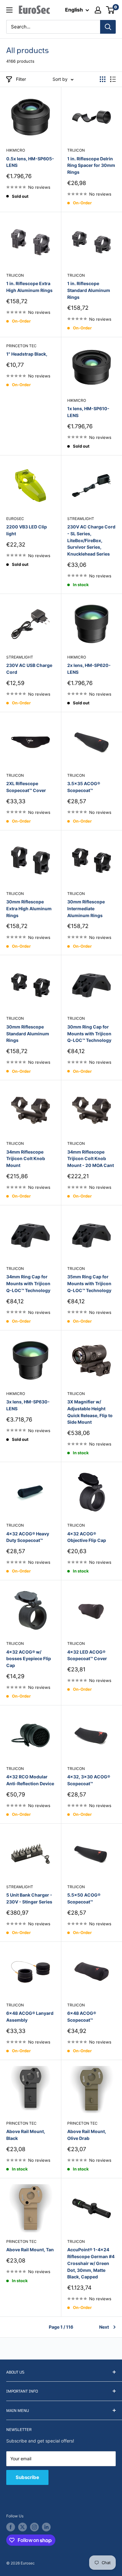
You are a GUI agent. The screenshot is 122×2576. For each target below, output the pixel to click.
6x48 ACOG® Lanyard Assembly (30, 2017)
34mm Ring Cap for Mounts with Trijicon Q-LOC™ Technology (28, 1283)
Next (104, 2327)
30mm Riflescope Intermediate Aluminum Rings (86, 908)
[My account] (98, 10)
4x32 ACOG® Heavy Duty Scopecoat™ (28, 1537)
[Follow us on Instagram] (34, 2527)
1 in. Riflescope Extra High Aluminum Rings (29, 287)
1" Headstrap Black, (27, 354)
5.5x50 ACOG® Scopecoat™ (84, 1898)
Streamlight (81, 519)
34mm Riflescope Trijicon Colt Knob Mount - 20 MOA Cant (91, 1159)
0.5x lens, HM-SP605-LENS (30, 162)
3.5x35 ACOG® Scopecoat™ (84, 787)
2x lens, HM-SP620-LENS (89, 669)
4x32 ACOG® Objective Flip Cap (87, 1537)
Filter (21, 79)
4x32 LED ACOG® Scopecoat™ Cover (87, 1655)
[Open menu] (9, 10)
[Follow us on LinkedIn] (46, 2527)
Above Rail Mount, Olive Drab (87, 2135)
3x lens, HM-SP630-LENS (28, 1405)
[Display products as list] (113, 79)
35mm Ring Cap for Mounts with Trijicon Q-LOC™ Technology (89, 1283)
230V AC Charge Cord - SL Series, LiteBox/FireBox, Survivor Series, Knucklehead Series (91, 540)
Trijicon (76, 150)
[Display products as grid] (103, 79)
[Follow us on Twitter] (23, 2527)
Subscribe (27, 2477)
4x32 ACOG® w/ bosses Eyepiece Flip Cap (29, 1659)
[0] (111, 10)
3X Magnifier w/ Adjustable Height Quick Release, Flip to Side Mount (90, 1412)
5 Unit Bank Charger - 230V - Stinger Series (29, 1898)
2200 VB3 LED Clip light (27, 530)
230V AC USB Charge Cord (29, 669)
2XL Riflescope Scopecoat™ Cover (26, 787)
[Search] (108, 27)
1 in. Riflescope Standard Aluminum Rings (89, 290)
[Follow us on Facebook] (11, 2527)
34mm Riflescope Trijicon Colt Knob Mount (26, 1159)
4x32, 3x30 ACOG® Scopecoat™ (89, 1780)
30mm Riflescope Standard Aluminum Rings (28, 1033)
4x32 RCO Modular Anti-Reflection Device (30, 1780)
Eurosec (15, 519)
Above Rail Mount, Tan (30, 2250)
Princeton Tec (21, 346)
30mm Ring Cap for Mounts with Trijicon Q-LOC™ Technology (89, 1033)
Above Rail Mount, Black (26, 2135)
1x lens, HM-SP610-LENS (88, 412)
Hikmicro (16, 150)
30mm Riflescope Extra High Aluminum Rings (29, 908)
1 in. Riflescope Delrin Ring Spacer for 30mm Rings (91, 165)
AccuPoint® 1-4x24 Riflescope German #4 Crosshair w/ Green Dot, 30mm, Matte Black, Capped (91, 2263)
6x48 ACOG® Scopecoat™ (82, 2017)
